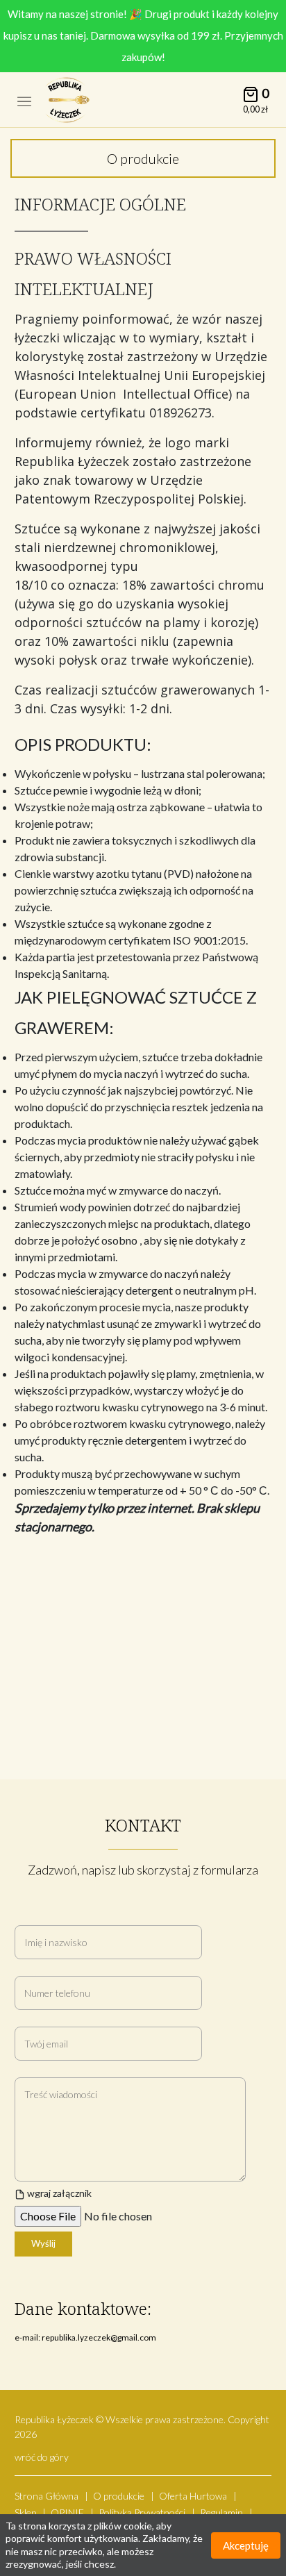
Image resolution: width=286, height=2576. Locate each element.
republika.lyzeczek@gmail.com (99, 2337)
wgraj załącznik (58, 2193)
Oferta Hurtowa (193, 2496)
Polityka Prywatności (142, 2512)
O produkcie (119, 2496)
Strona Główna (47, 2496)
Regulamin (221, 2512)
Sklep (25, 2512)
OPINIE (67, 2512)
